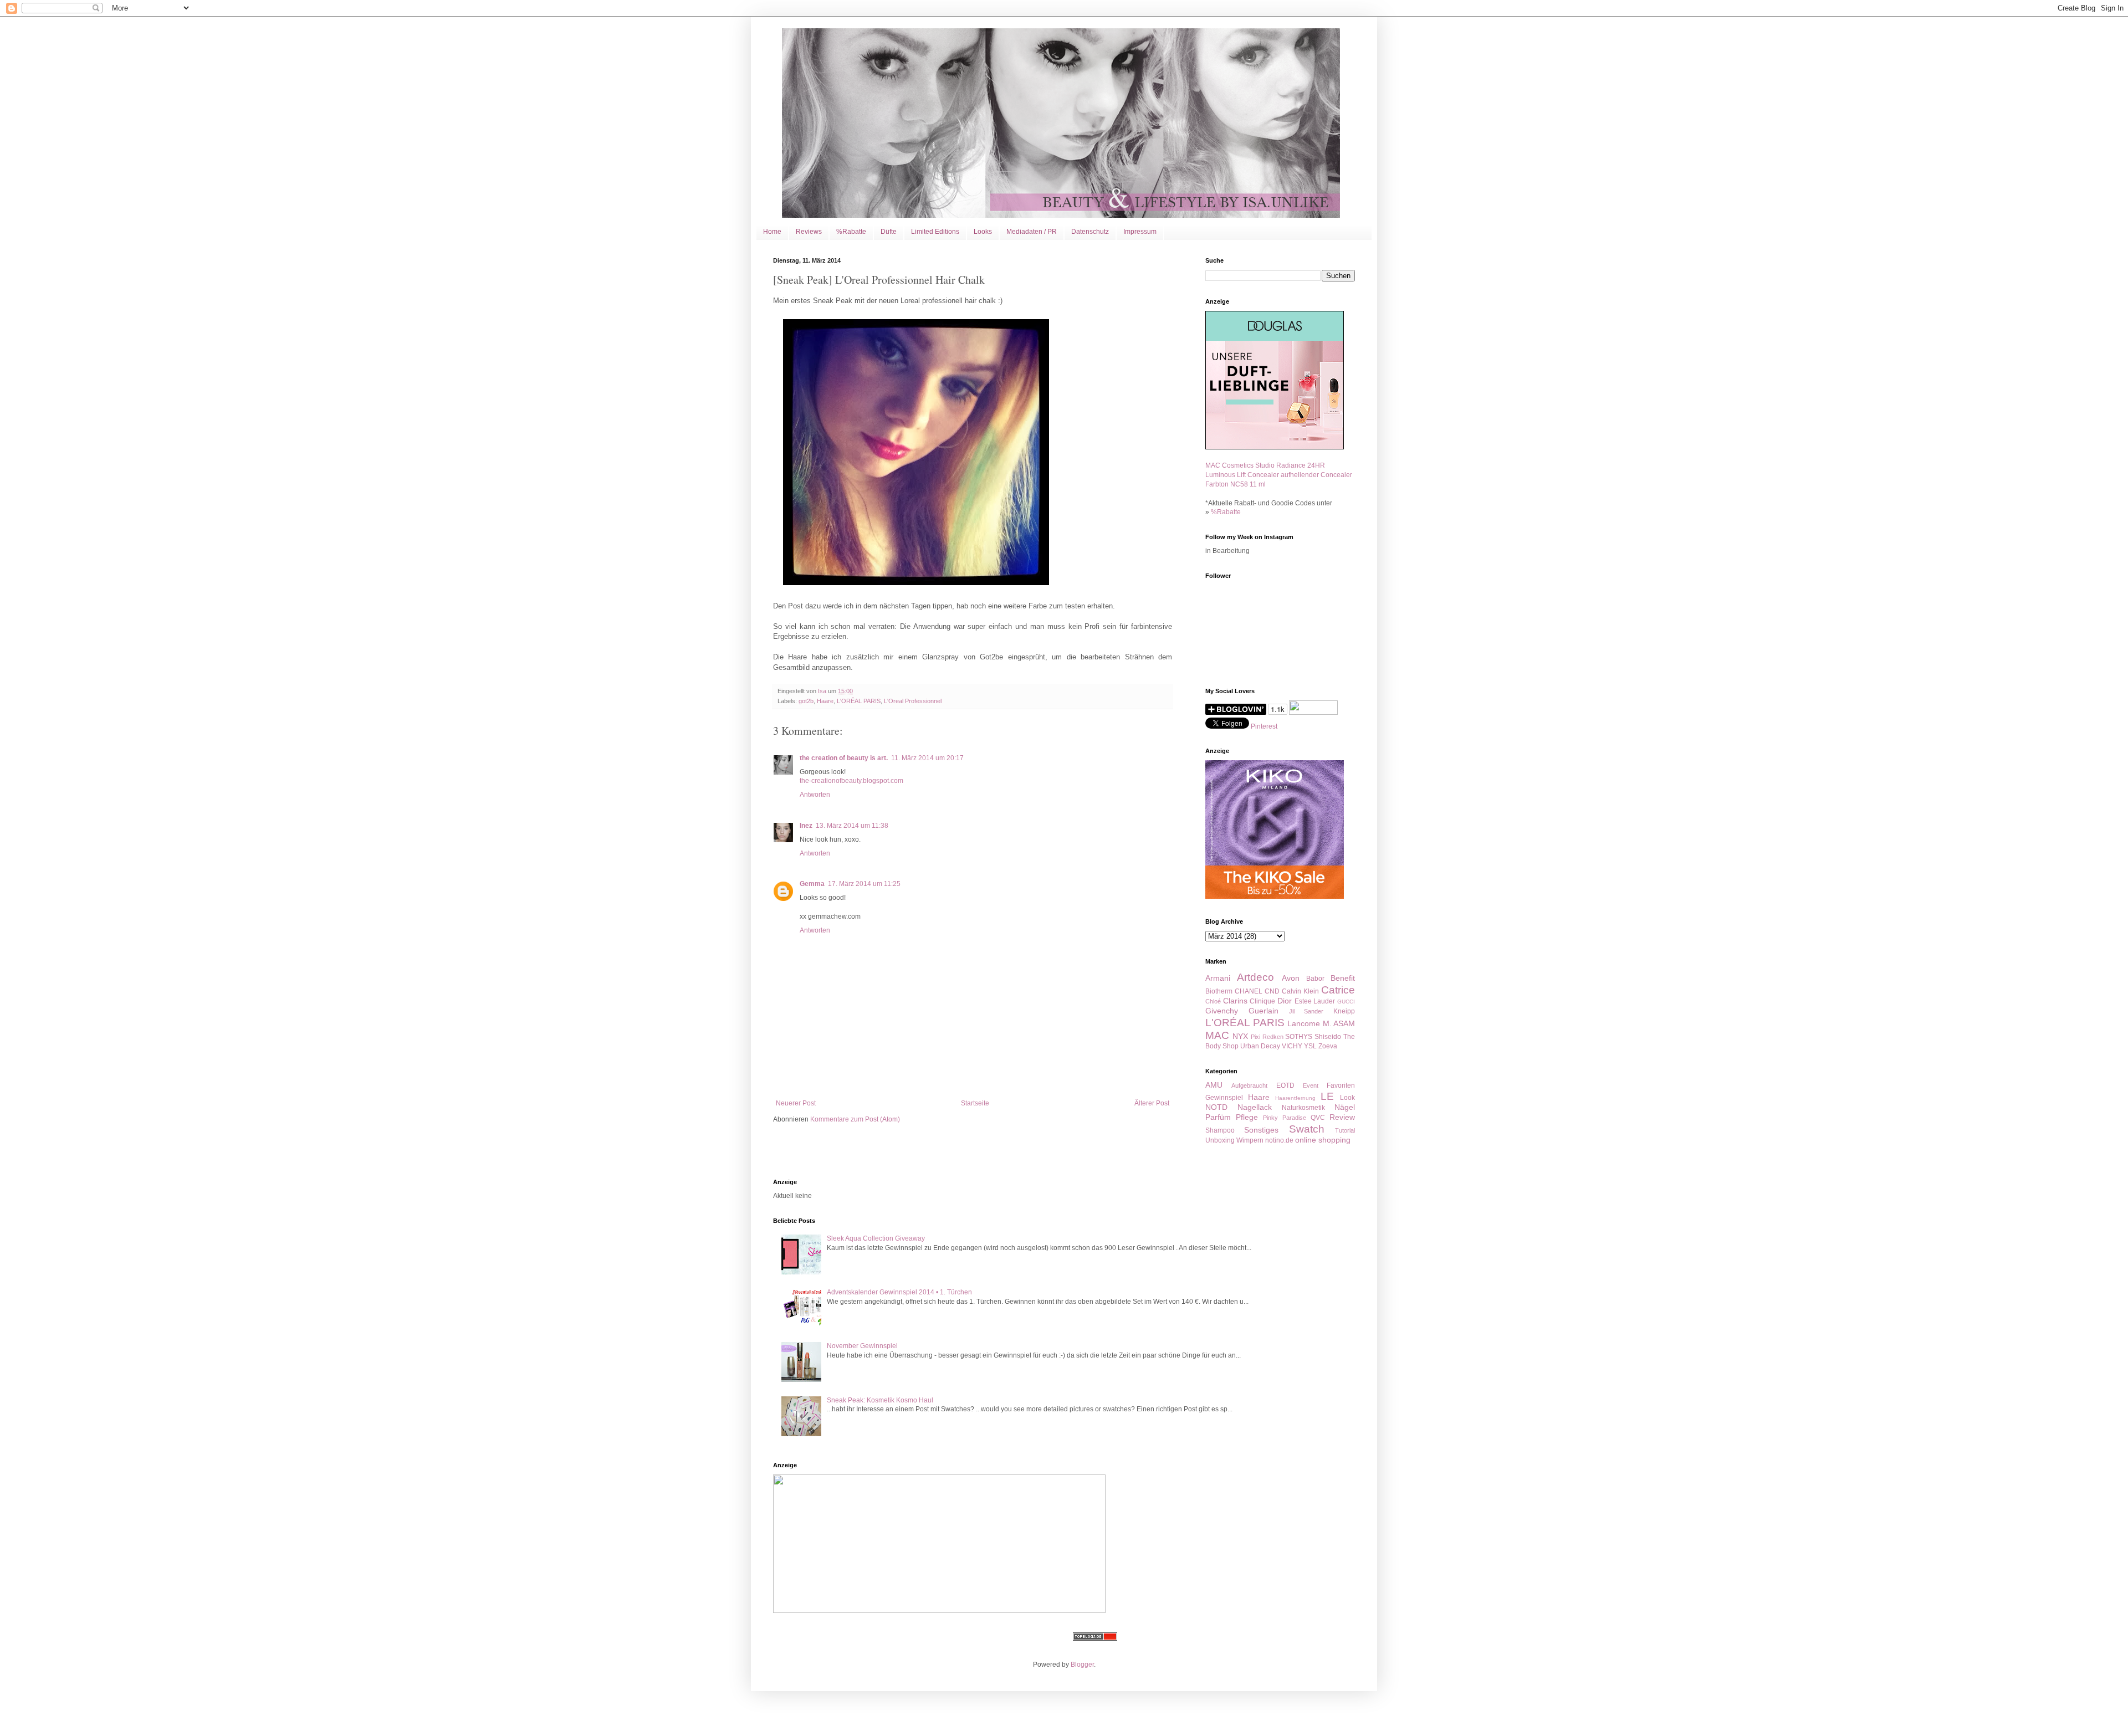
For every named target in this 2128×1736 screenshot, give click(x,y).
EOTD (1285, 1085)
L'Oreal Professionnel (913, 701)
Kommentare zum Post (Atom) (855, 1119)
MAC (1217, 1035)
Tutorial (1345, 1130)
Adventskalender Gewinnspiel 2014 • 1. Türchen (899, 1292)
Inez (806, 826)
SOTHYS (1299, 1037)
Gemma (812, 884)
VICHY (1292, 1046)
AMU (1214, 1085)
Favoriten (1341, 1085)
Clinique (1262, 1001)
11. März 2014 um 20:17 (927, 758)
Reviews (809, 232)
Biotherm (1219, 991)
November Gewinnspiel (862, 1346)
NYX (1240, 1036)
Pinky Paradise (1285, 1118)
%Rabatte (851, 232)
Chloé (1213, 1001)
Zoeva (1328, 1046)
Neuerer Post (796, 1103)
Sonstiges (1261, 1130)
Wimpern (1250, 1140)
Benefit (1343, 978)
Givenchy (1222, 1011)
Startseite (975, 1103)
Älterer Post (1152, 1103)
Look (1347, 1098)
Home (772, 232)
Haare (825, 701)
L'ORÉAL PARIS (859, 701)
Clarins (1235, 1001)
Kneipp (1344, 1011)
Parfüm (1218, 1117)
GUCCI (1346, 1002)
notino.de (1279, 1140)
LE (1327, 1096)
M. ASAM (1339, 1023)
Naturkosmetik (1303, 1108)
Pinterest (1264, 726)
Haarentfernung (1295, 1098)
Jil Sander (1306, 1011)
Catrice (1338, 990)
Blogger (1082, 1665)
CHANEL (1249, 991)
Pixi (1255, 1037)
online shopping (1323, 1140)
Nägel (1345, 1107)
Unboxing (1220, 1140)
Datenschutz (1090, 232)
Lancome (1304, 1023)
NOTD (1216, 1107)
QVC (1318, 1118)
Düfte (889, 232)
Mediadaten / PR (1032, 232)
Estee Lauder (1315, 1001)
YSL (1310, 1046)
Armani (1218, 978)
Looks (983, 232)
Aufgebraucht (1249, 1085)
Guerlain (1263, 1011)
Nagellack (1255, 1107)
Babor (1315, 979)
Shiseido (1328, 1037)
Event (1311, 1085)
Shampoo (1220, 1130)
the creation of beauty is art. (844, 758)
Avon (1291, 978)
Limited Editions (935, 232)
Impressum (1140, 232)
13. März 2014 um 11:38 (852, 826)
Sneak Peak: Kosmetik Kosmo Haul (880, 1400)
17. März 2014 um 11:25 (864, 884)
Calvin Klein (1300, 991)
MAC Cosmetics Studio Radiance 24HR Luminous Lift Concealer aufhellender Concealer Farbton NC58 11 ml (1279, 475)
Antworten (815, 795)
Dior (1285, 1001)
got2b (806, 701)
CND (1272, 991)
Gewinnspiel (1224, 1098)
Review (1342, 1117)
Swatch (1307, 1129)
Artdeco (1255, 977)
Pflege (1247, 1117)
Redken (1273, 1037)
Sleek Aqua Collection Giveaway (876, 1238)
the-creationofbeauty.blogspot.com (851, 781)
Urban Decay (1260, 1046)
